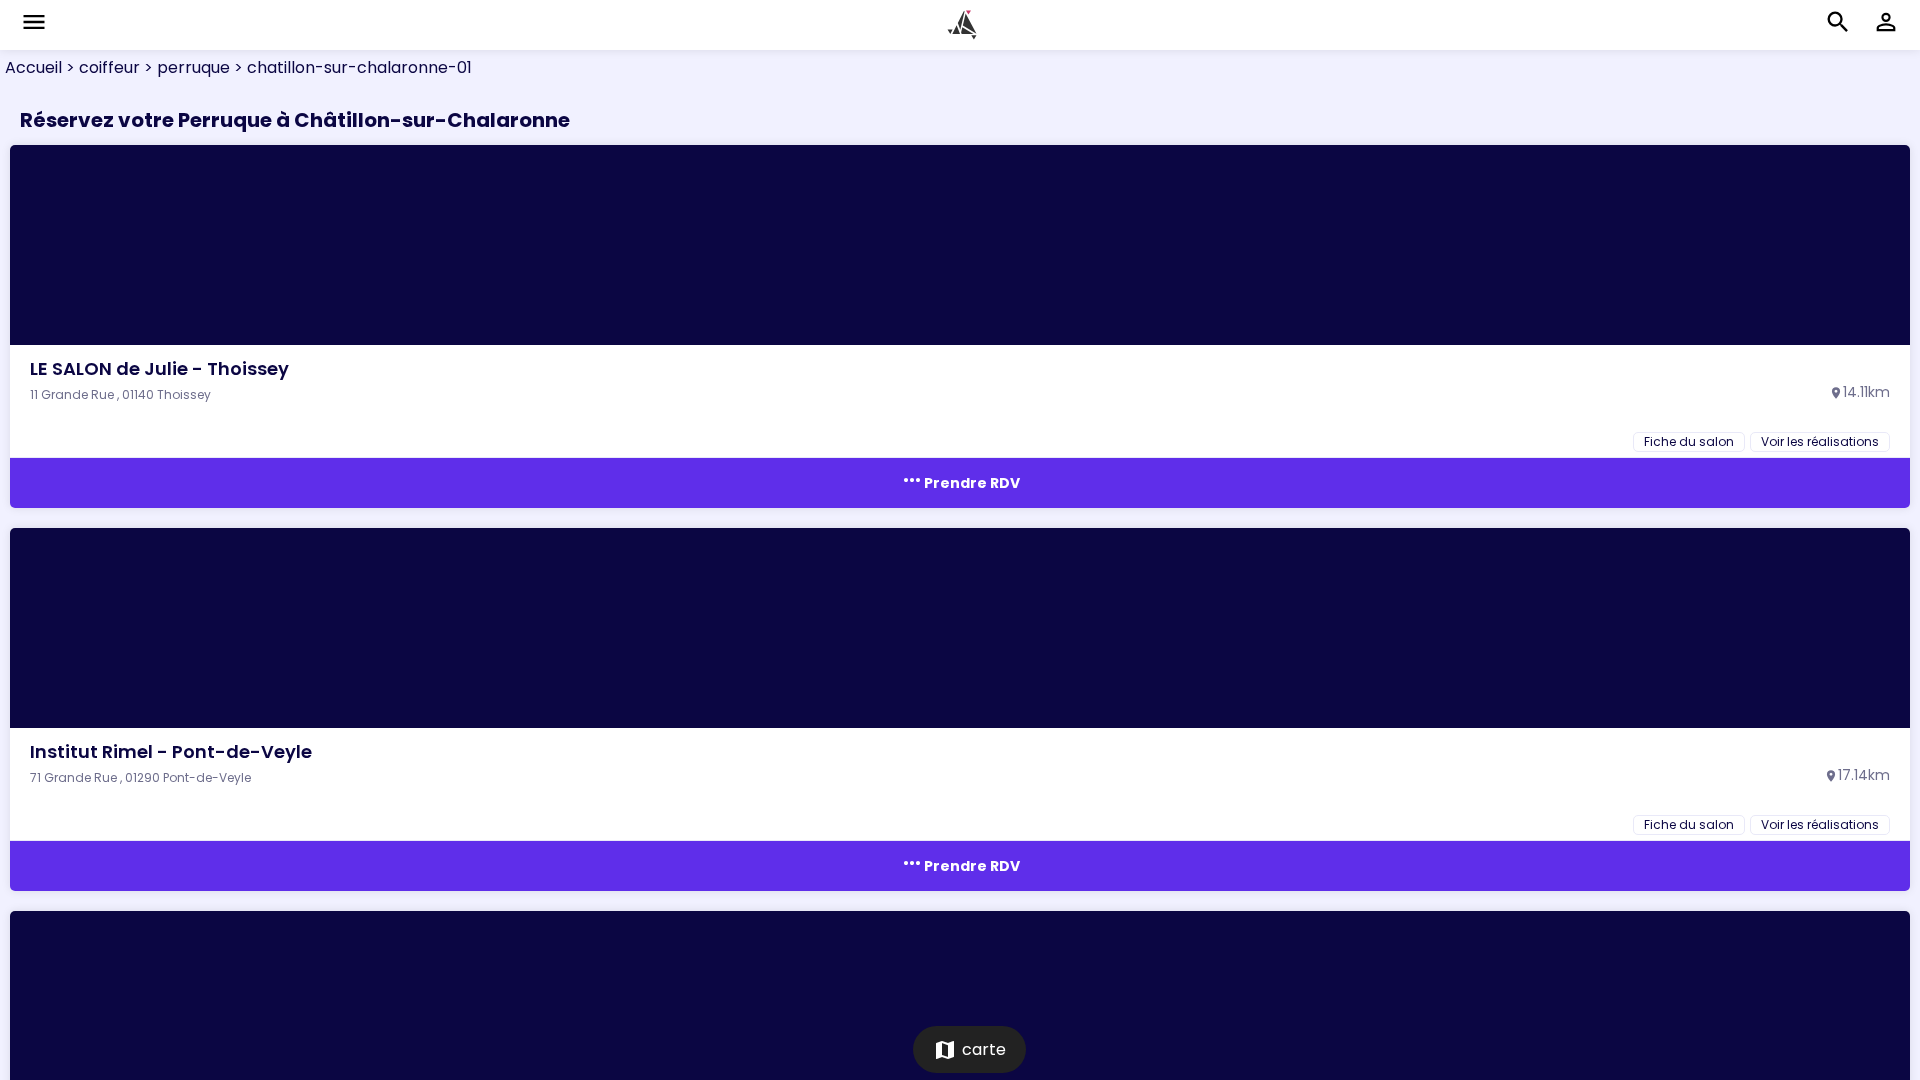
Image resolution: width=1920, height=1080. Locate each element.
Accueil (33, 67)
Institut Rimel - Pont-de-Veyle (171, 751)
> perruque (185, 67)
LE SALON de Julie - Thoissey (159, 368)
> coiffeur (101, 67)
